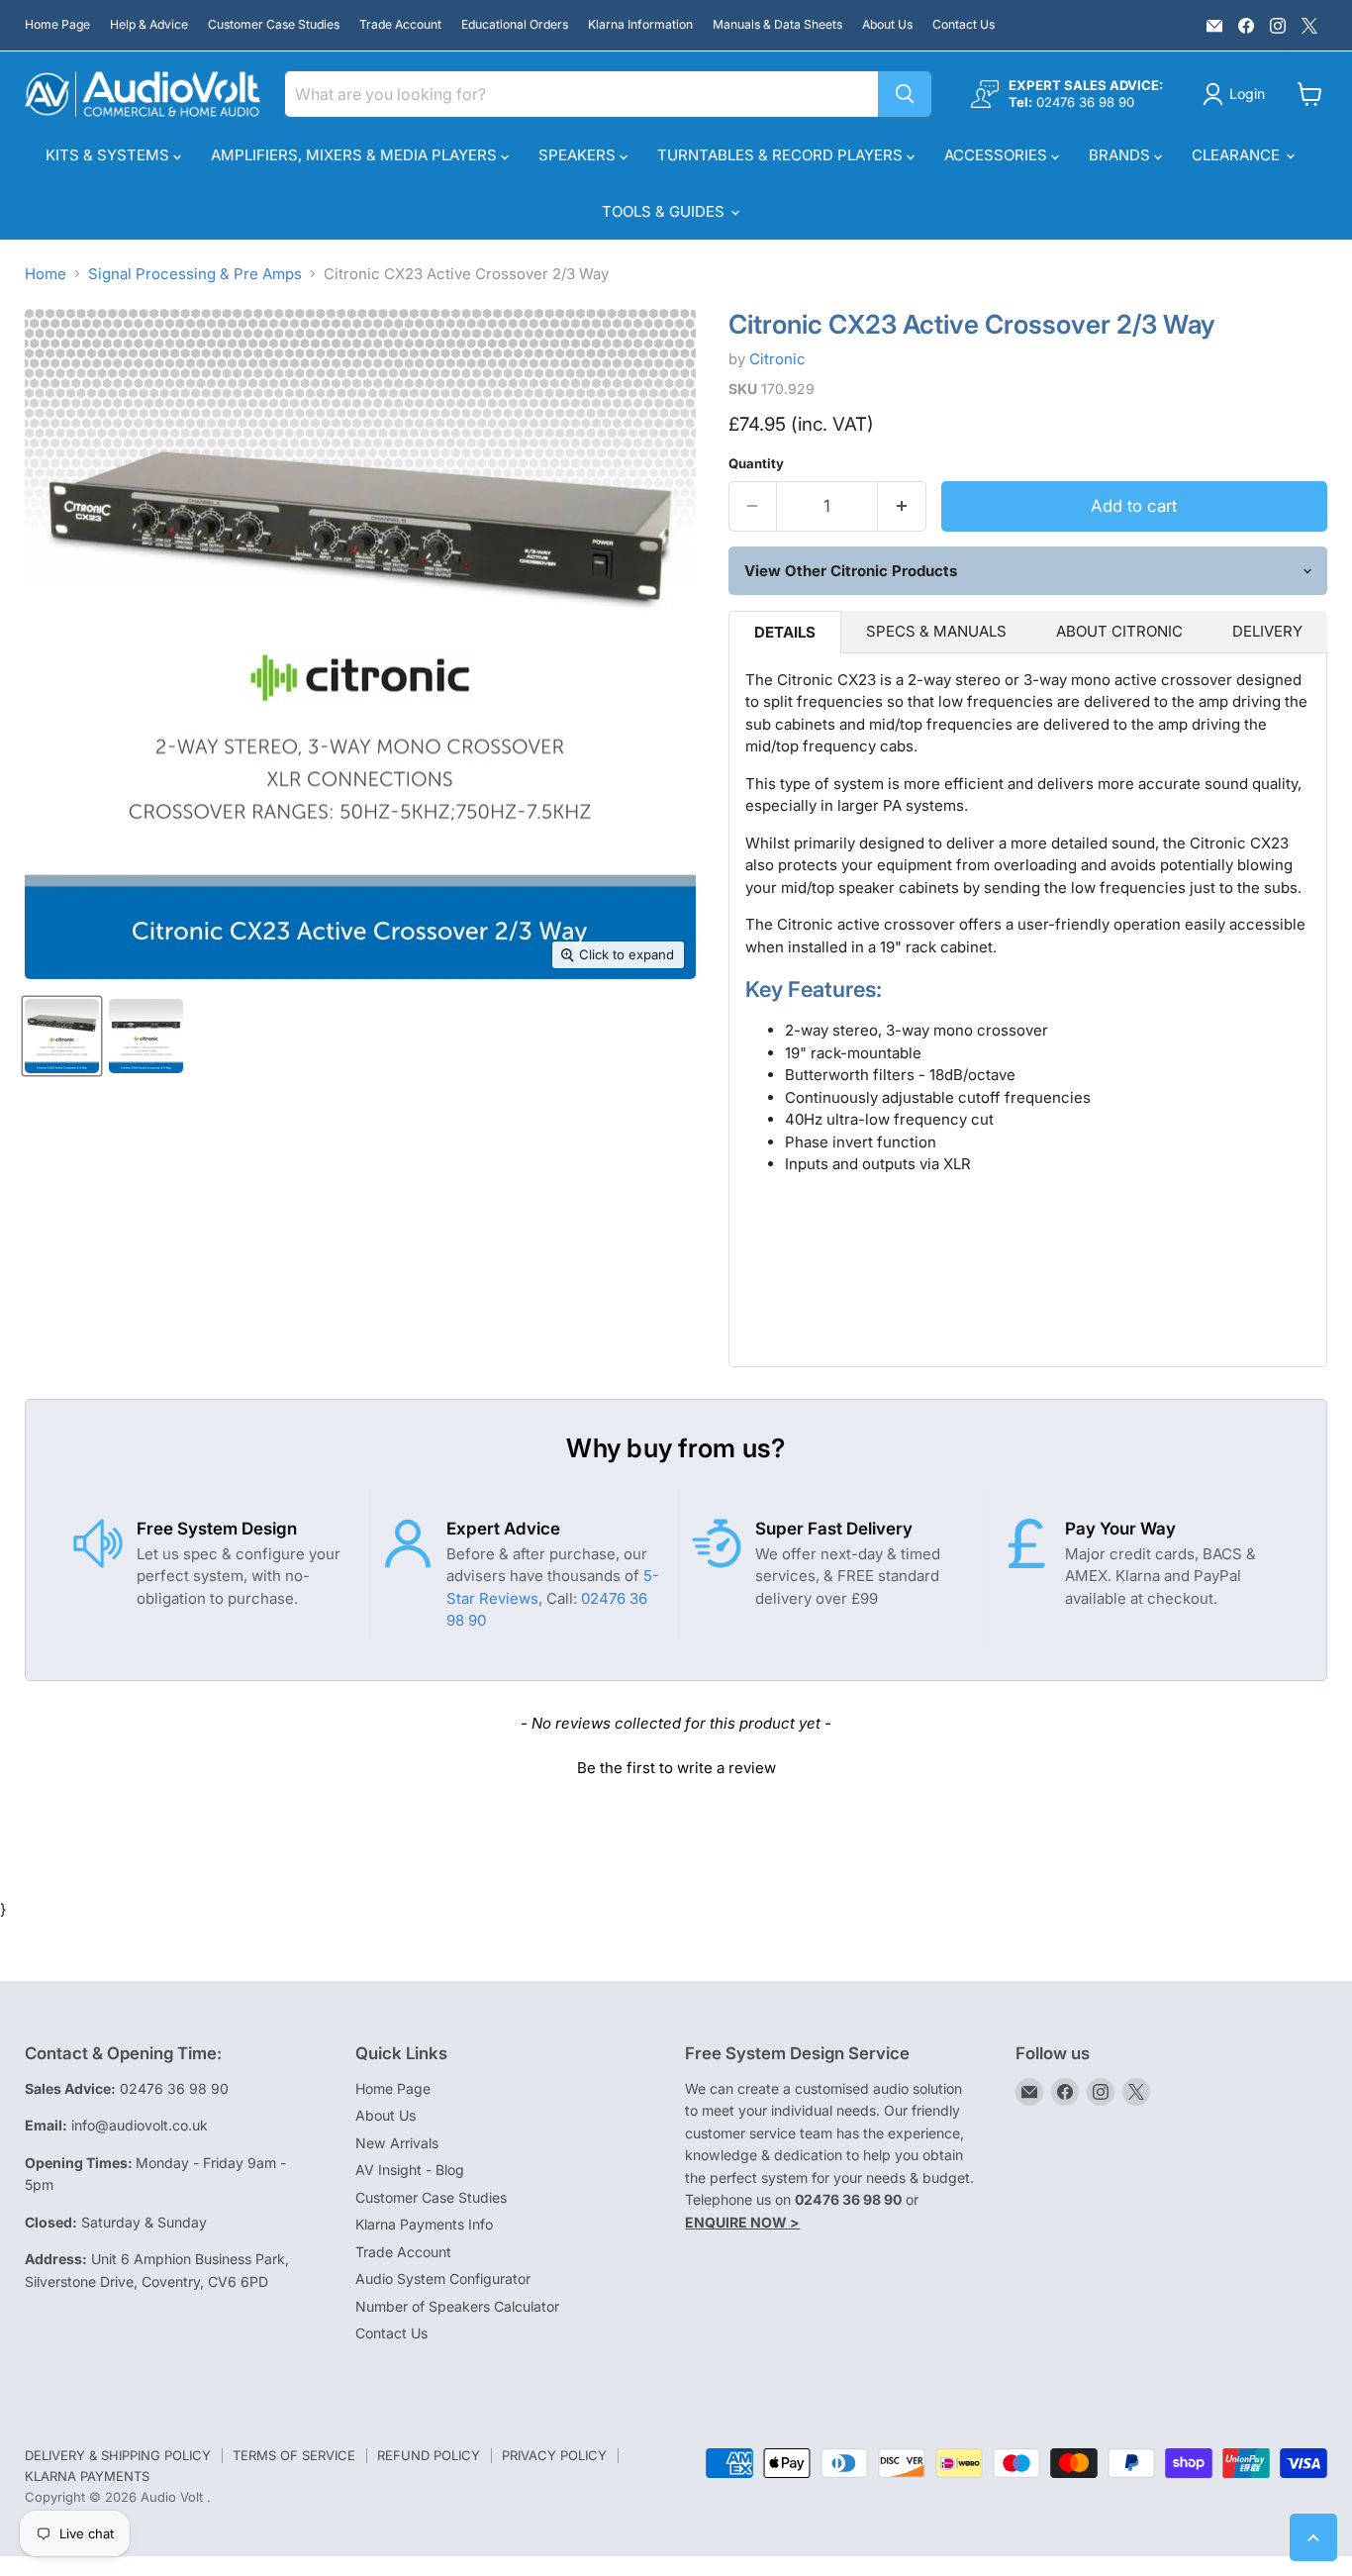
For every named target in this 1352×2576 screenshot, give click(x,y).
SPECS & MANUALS (936, 631)
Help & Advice (149, 25)
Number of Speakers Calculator (457, 2306)
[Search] (905, 94)
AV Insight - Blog (410, 2170)
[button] (676, 1765)
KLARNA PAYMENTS (87, 2476)
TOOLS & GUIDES (665, 211)
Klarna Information (640, 25)
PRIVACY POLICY (554, 2455)
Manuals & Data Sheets (777, 25)
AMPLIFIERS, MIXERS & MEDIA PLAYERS (356, 155)
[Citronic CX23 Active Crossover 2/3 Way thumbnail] (62, 1036)
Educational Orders (515, 25)
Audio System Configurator (443, 2279)
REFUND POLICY (429, 2455)
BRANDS (1121, 155)
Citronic (777, 359)
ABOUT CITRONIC (1119, 631)
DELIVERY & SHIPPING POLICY (118, 2455)
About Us (887, 25)
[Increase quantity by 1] (902, 506)
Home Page (57, 25)
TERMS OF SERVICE (294, 2455)
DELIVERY (1267, 631)
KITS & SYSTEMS (109, 155)
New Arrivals (397, 2143)
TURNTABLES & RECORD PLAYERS (782, 155)
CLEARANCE (1238, 155)
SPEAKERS (579, 155)
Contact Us (964, 25)
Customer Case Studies (274, 25)
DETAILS (785, 632)
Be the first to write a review (676, 1768)
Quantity (756, 464)
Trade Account (400, 25)
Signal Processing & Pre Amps (195, 274)
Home (46, 274)
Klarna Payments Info (424, 2224)
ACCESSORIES (998, 155)
